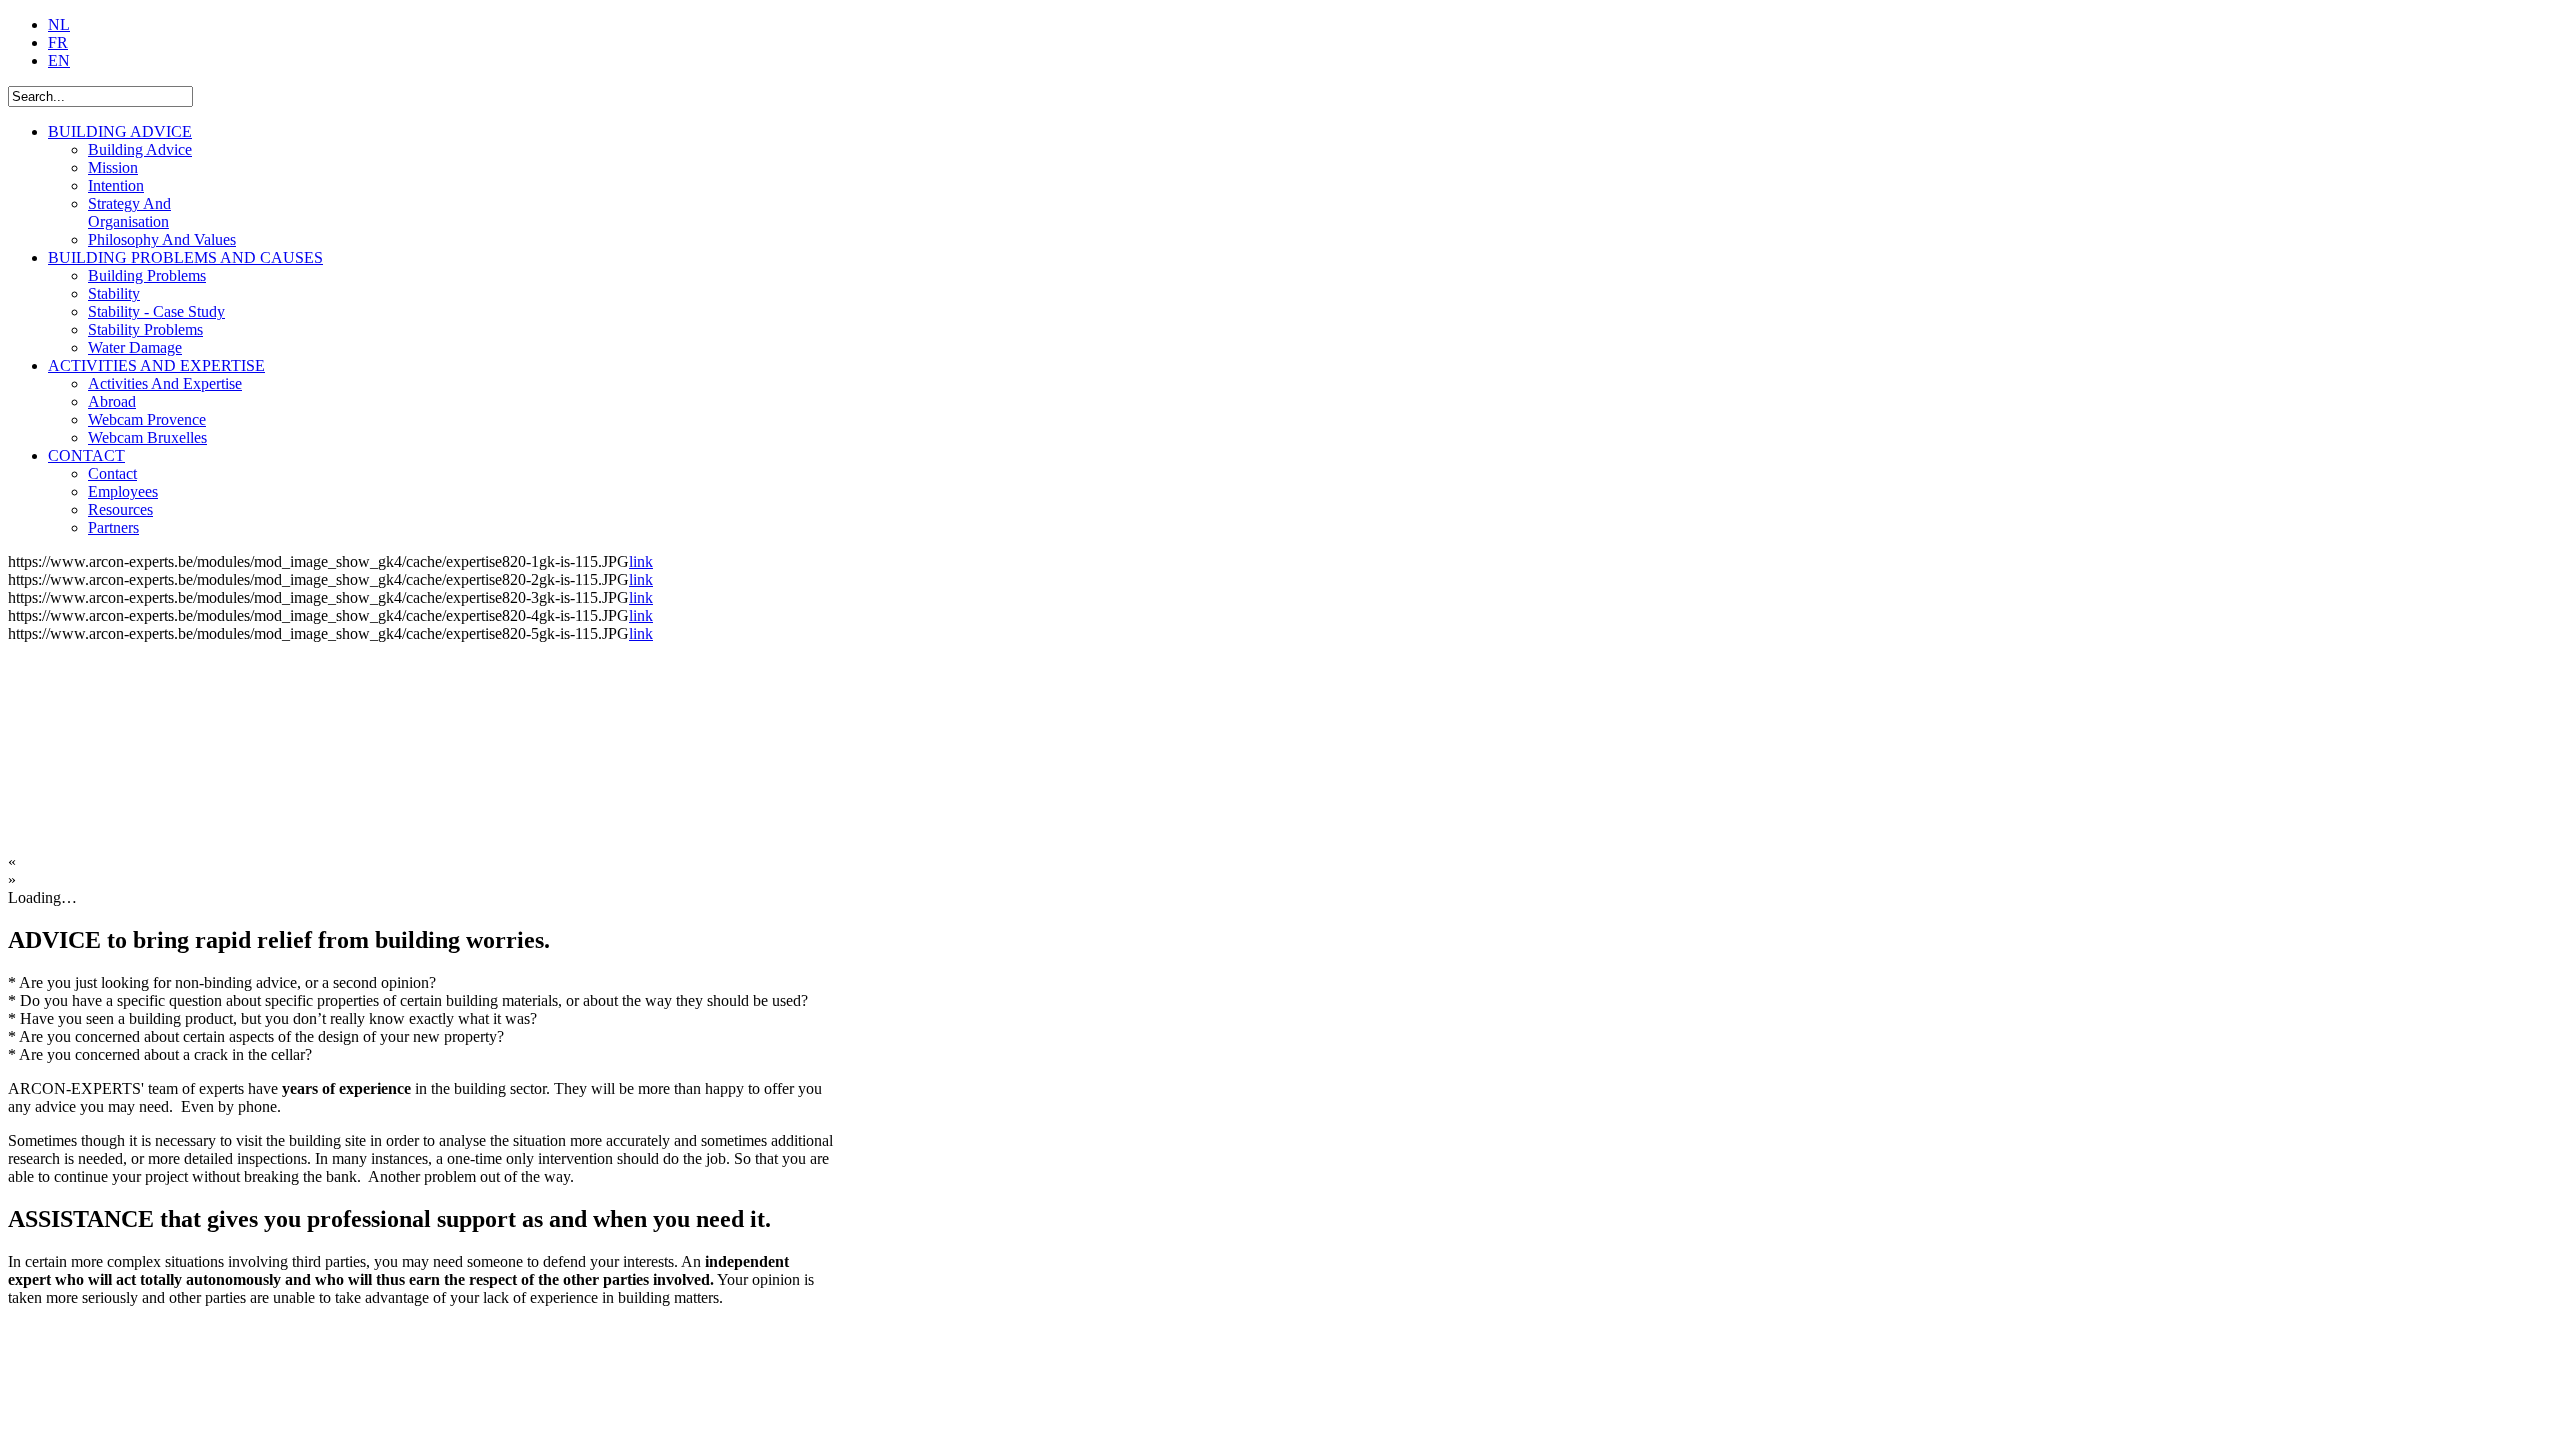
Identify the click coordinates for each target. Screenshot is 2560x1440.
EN (59, 60)
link (641, 561)
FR (58, 42)
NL (59, 24)
